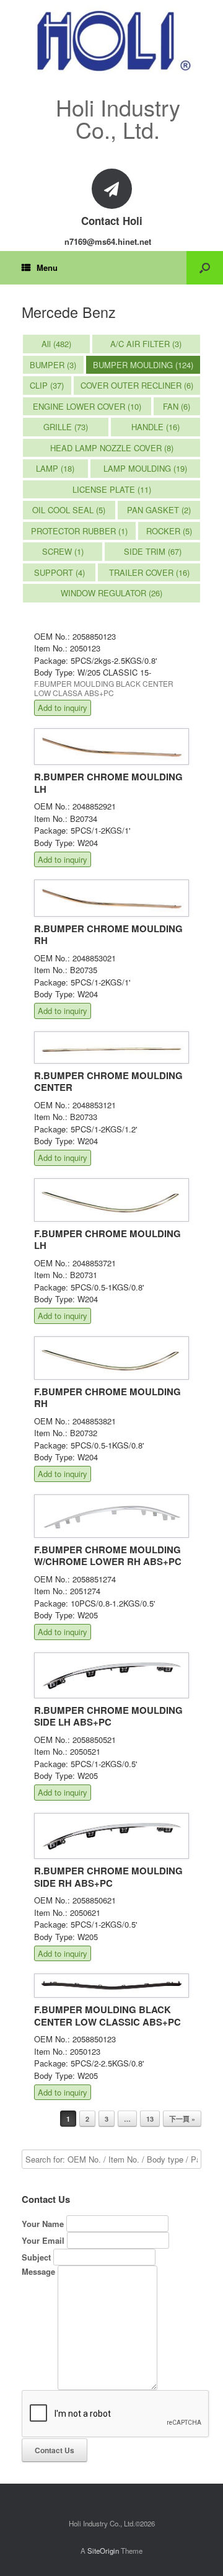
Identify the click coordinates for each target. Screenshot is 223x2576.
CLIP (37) (47, 385)
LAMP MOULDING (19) (145, 468)
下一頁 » (182, 2119)
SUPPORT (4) (59, 572)
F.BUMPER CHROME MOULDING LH (107, 1240)
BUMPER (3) (53, 365)
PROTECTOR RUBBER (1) (79, 531)
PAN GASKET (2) (159, 510)
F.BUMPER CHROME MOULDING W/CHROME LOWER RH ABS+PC (108, 1556)
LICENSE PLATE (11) (112, 489)
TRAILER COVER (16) (149, 572)
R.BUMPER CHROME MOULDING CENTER (108, 1082)
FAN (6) (177, 406)
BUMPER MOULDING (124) (143, 365)
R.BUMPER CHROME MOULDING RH (108, 935)
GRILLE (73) (66, 427)
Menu (47, 267)
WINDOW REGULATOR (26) (111, 593)
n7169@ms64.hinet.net (108, 241)
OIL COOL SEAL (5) (69, 510)
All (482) (56, 344)
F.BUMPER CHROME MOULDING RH (107, 1398)
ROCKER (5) (169, 531)
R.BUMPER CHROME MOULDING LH (108, 783)
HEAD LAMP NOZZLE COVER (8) (112, 448)
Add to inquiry (63, 708)
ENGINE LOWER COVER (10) (87, 406)
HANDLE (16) (155, 427)
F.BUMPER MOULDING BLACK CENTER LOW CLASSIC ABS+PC (107, 2016)
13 (150, 2119)
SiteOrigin (103, 2551)
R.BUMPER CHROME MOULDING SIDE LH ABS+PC (108, 1716)
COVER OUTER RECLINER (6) (137, 385)
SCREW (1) (63, 551)
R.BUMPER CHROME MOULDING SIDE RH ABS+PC (108, 1877)
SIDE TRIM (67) (153, 551)
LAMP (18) (55, 468)
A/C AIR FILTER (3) (146, 344)
